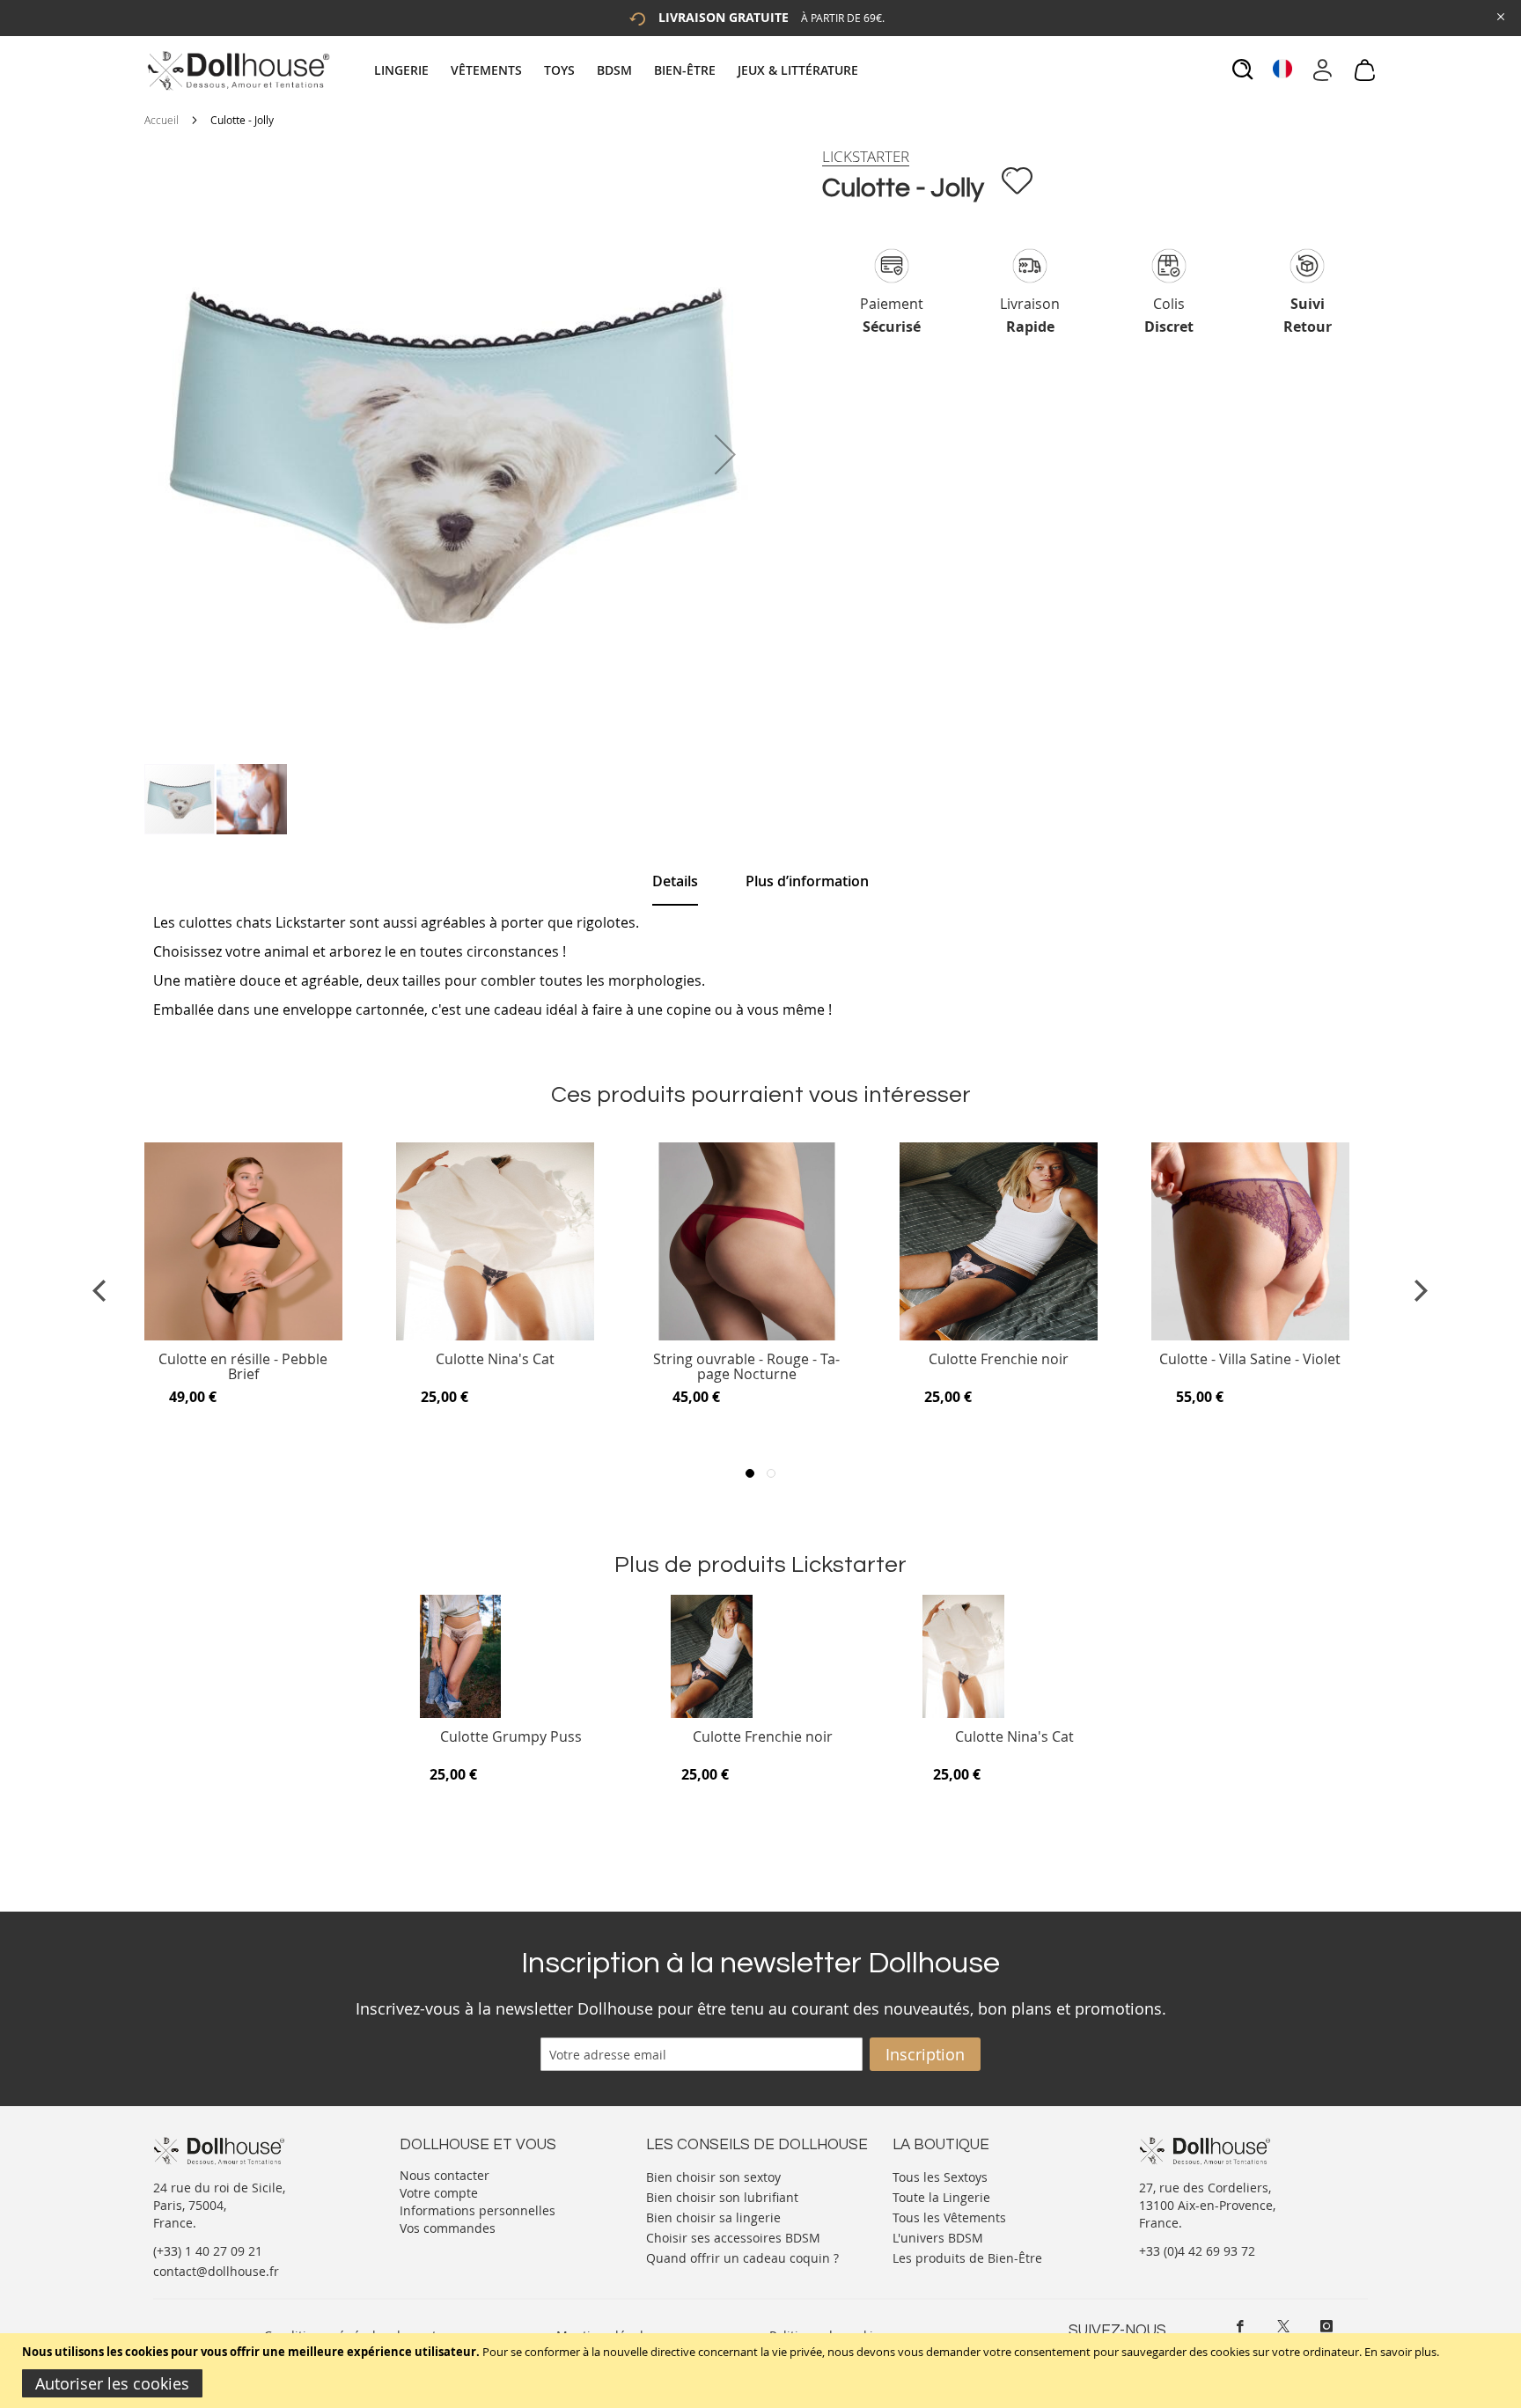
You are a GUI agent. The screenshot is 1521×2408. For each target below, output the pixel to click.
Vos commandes (448, 2228)
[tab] (618, 70)
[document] (763, 2371)
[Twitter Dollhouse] (1283, 2326)
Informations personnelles (478, 2210)
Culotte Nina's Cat (495, 1360)
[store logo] (237, 70)
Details (675, 881)
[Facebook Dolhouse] (1240, 2326)
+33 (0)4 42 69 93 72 (1197, 2251)
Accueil (162, 120)
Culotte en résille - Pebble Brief (243, 1367)
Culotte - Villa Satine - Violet (1250, 1360)
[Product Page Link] (243, 1336)
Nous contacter (445, 2175)
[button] (725, 454)
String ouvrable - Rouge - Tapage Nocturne (746, 1367)
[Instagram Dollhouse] (1326, 2326)
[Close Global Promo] (1499, 15)
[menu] (618, 70)
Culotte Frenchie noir (999, 1360)
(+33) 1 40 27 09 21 (208, 2251)
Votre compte (439, 2193)
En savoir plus (1400, 2352)
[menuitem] (410, 70)
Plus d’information (807, 881)
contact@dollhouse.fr (216, 2271)
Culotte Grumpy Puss (511, 1738)
